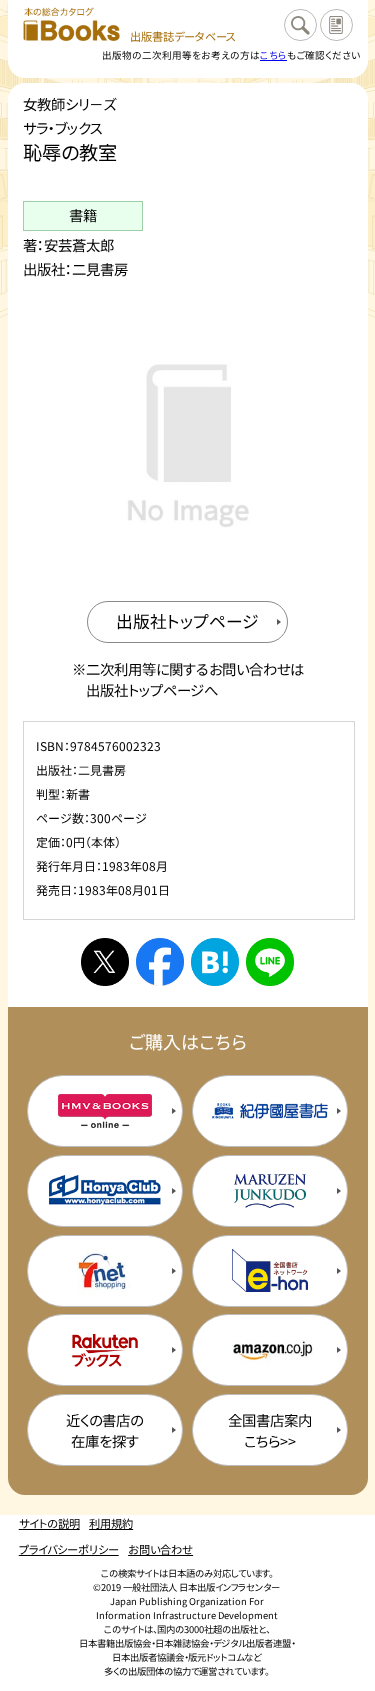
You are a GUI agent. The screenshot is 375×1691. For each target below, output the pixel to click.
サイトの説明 (49, 1523)
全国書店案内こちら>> (270, 1430)
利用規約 (111, 1523)
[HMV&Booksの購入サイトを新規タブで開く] (105, 1111)
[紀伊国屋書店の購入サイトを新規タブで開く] (270, 1111)
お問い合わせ (160, 1549)
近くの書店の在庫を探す (104, 1430)
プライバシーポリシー (69, 1549)
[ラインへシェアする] (270, 962)
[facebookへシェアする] (160, 962)
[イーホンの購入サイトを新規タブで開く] (270, 1271)
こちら (273, 55)
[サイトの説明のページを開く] (336, 25)
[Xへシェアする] (105, 962)
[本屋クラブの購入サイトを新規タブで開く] (105, 1191)
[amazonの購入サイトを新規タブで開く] (270, 1350)
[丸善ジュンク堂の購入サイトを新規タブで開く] (270, 1191)
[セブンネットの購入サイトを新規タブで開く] (105, 1271)
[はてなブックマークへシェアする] (215, 962)
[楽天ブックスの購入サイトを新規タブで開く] (105, 1350)
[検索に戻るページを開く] (300, 25)
